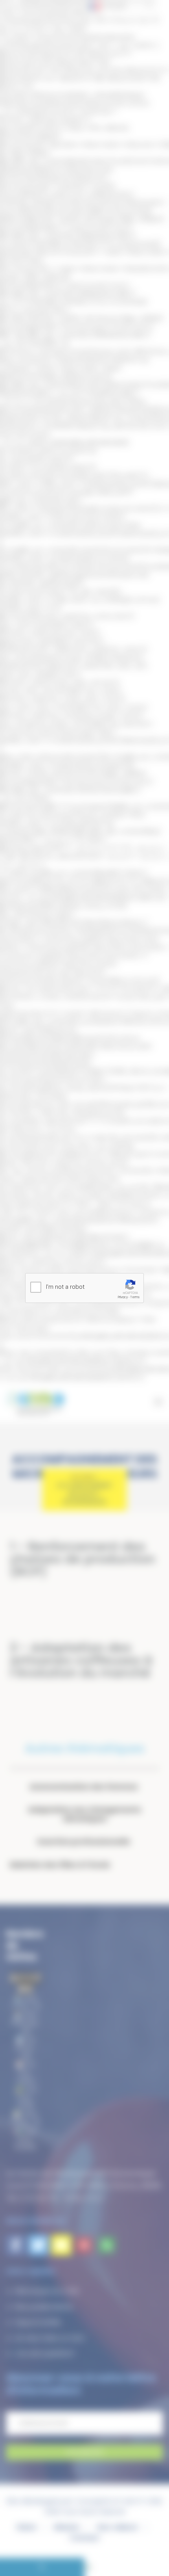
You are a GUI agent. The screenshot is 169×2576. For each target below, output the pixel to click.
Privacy (123, 1297)
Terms (135, 1297)
